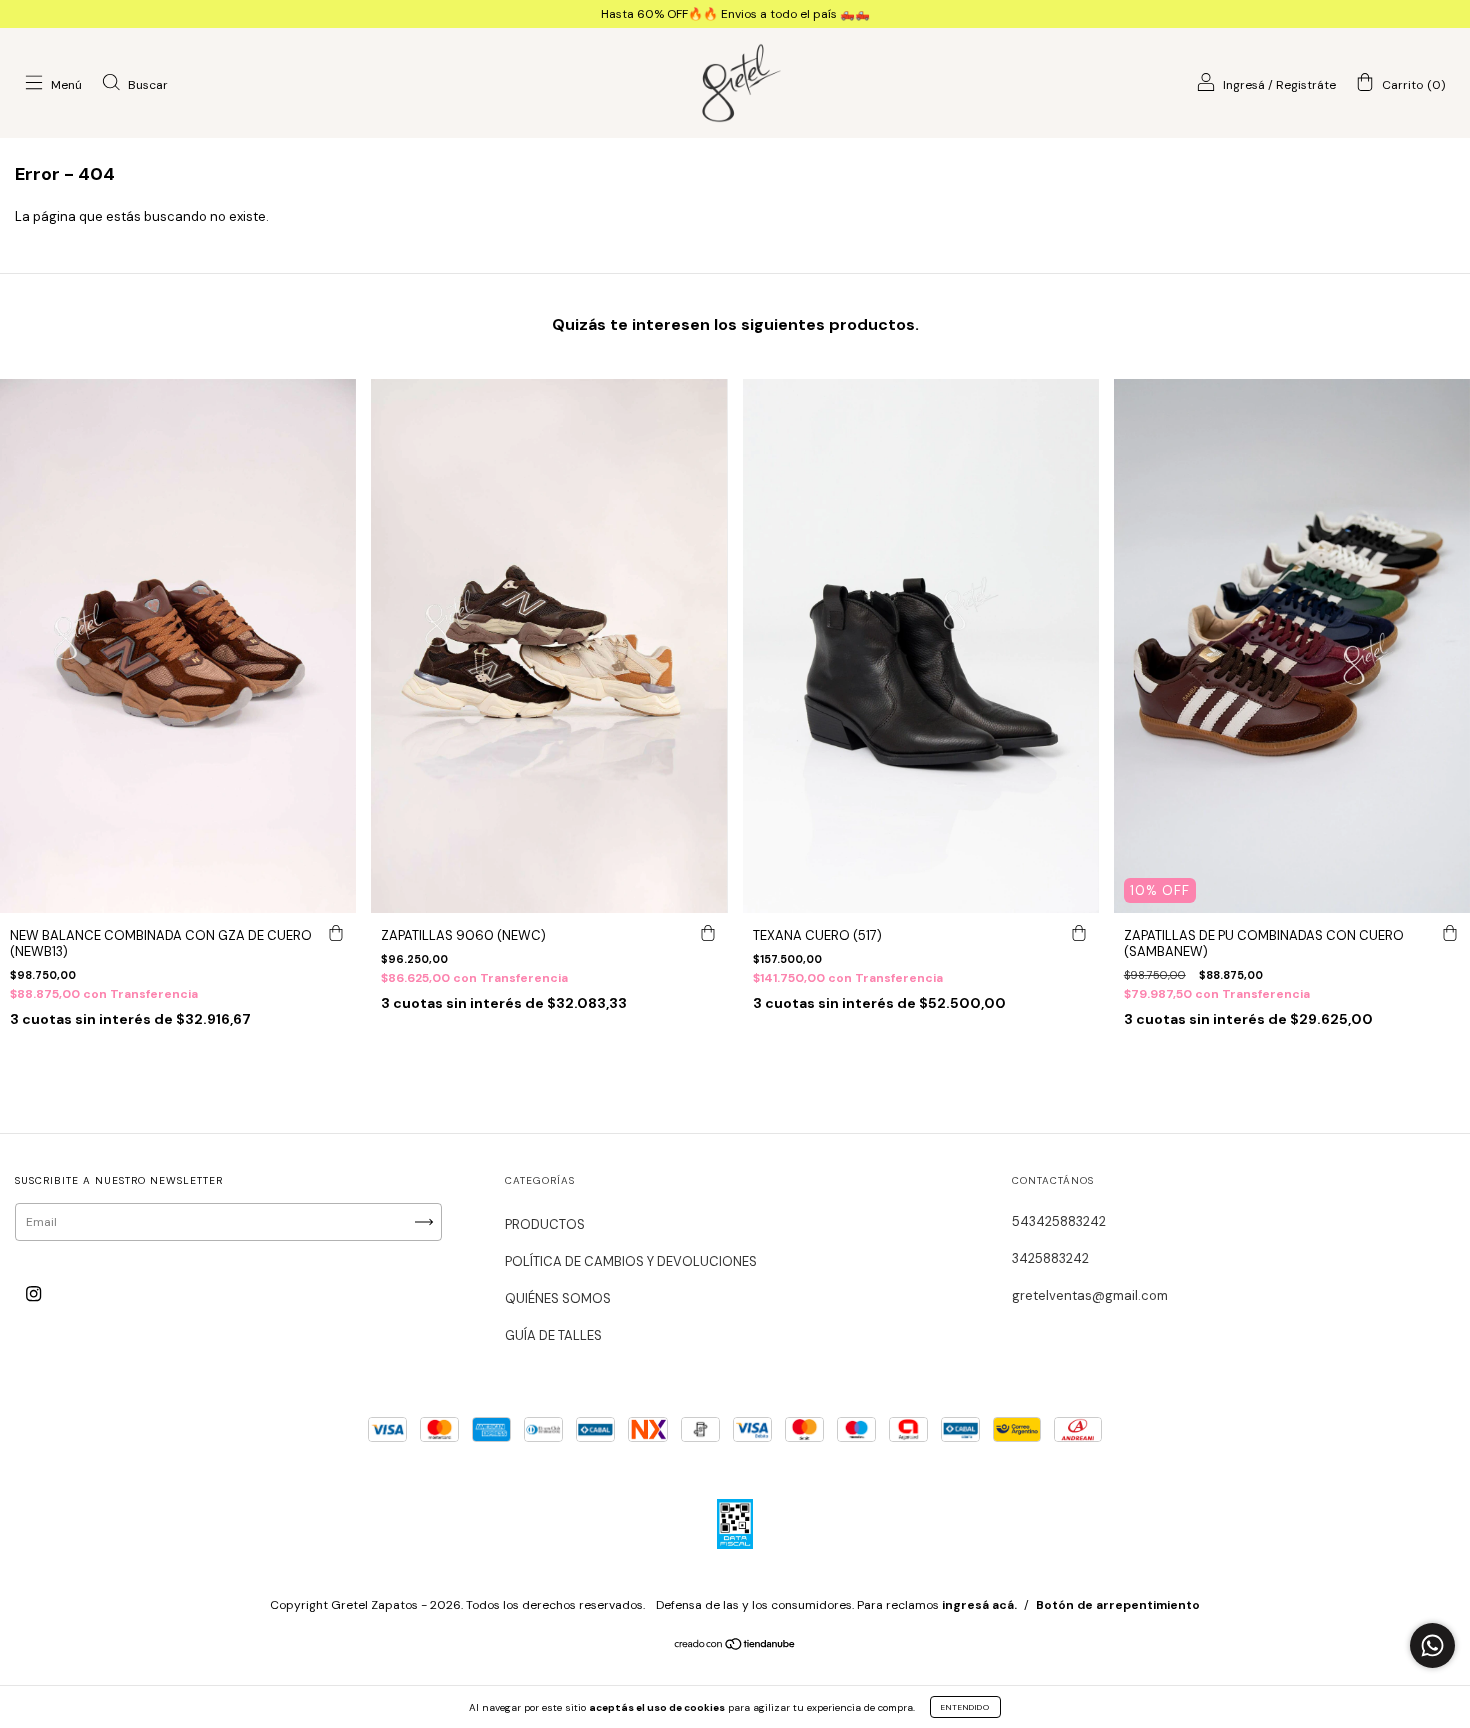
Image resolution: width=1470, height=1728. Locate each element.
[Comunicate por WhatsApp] (1432, 1645)
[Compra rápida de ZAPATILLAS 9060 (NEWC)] (708, 933)
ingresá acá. (979, 1605)
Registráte (1306, 85)
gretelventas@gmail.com (1090, 1295)
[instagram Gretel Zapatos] (33, 1294)
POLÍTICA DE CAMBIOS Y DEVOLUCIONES (631, 1261)
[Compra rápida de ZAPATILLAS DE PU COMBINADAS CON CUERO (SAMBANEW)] (1450, 933)
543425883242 (1059, 1221)
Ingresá (1244, 85)
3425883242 (1050, 1258)
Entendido (965, 1707)
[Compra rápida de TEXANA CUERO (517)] (1079, 933)
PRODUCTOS (545, 1224)
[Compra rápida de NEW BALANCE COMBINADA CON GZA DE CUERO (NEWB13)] (336, 933)
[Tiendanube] (735, 1647)
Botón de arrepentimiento (1118, 1605)
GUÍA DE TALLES (553, 1335)
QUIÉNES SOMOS (558, 1298)
